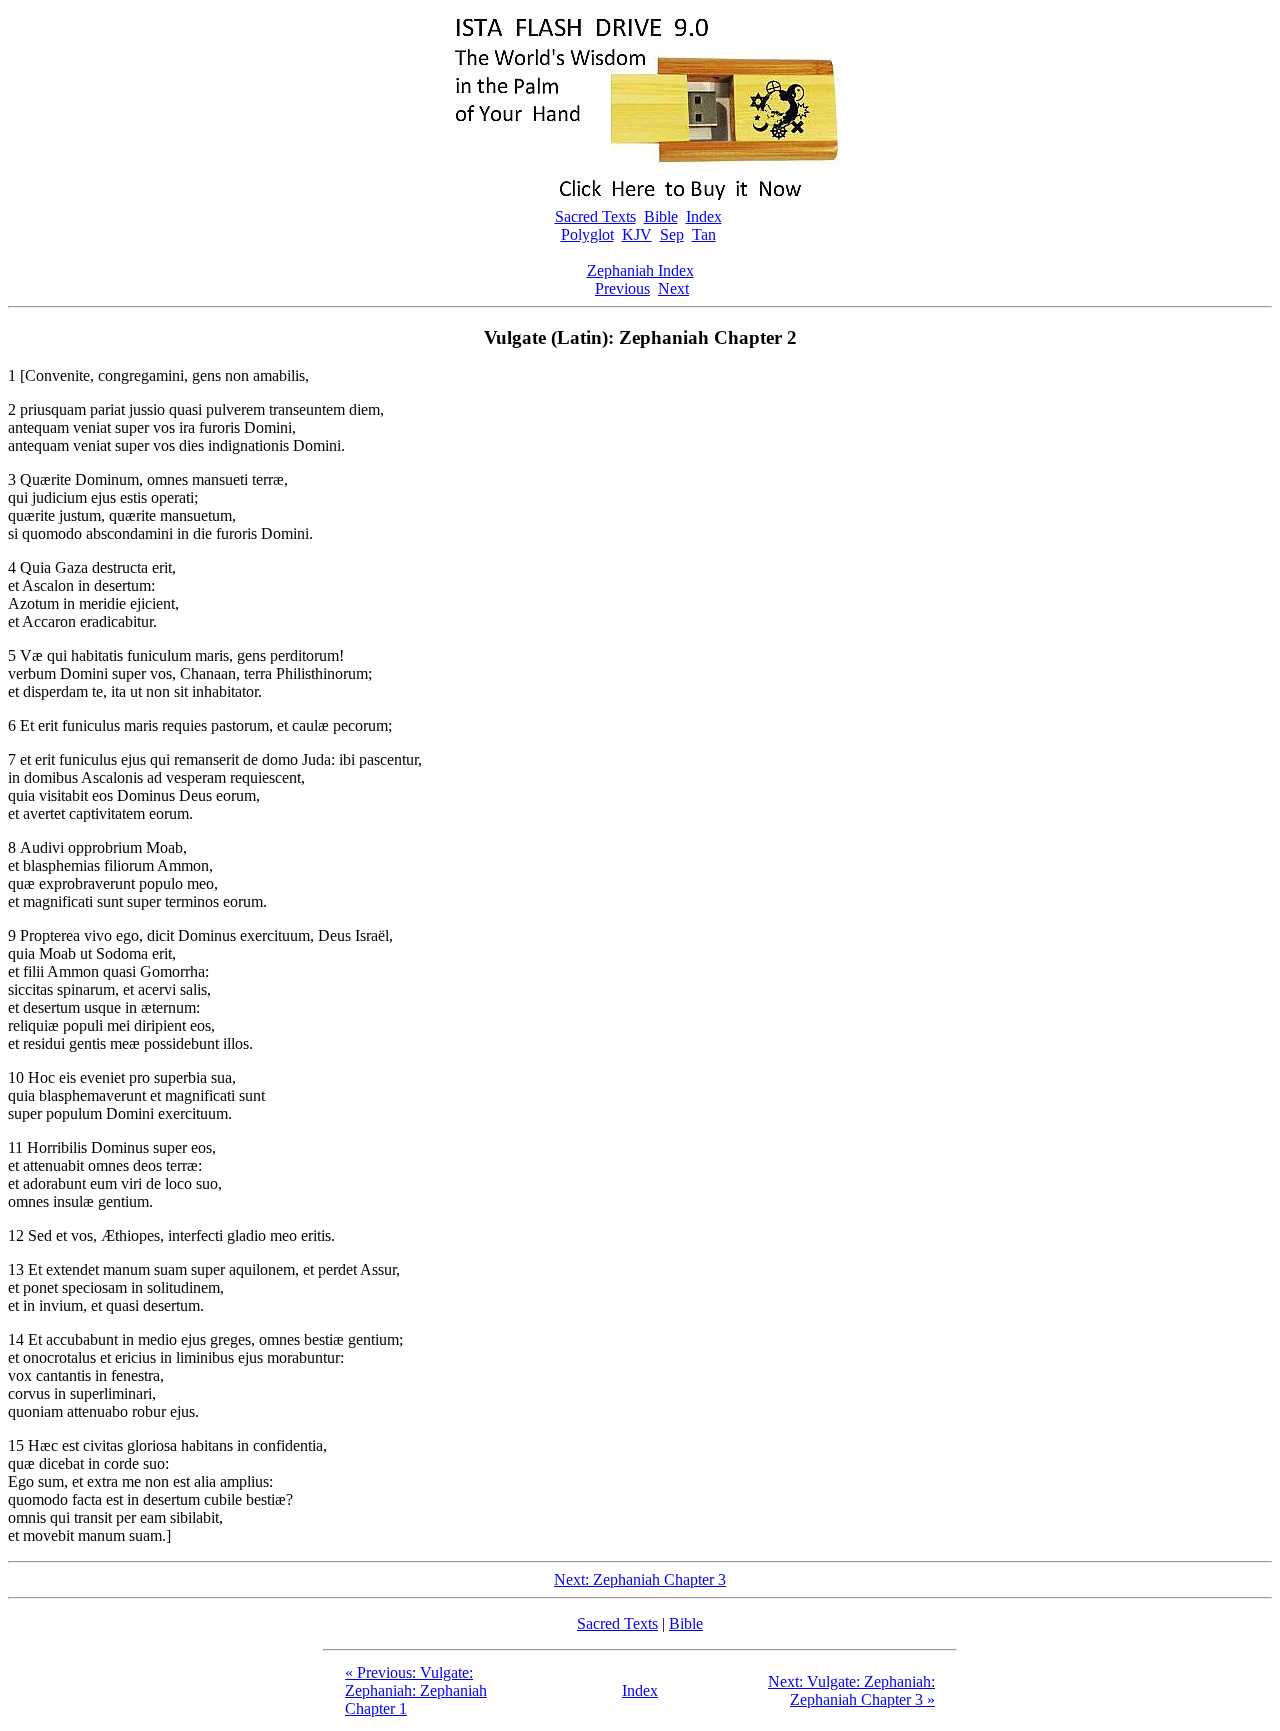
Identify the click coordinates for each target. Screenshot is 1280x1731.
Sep (672, 234)
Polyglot (587, 234)
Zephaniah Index (640, 270)
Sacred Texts (595, 216)
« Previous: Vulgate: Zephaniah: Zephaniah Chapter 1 (416, 1690)
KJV (637, 234)
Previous (622, 288)
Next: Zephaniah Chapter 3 (640, 1579)
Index (704, 216)
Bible (661, 216)
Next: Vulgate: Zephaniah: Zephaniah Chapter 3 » (851, 1690)
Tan (704, 234)
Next (673, 288)
